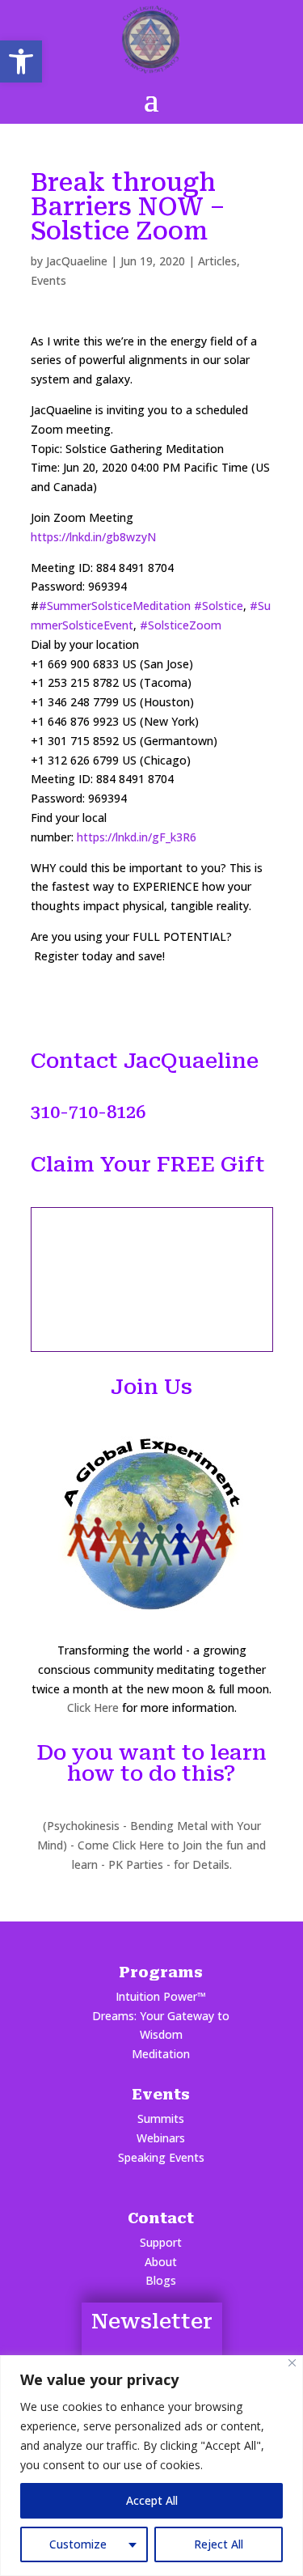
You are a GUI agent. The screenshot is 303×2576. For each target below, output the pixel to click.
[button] (21, 61)
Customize (78, 2544)
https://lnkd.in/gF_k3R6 (137, 837)
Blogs (161, 2280)
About (161, 2262)
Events (48, 280)
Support (161, 2242)
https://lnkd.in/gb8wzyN (93, 537)
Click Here (93, 1707)
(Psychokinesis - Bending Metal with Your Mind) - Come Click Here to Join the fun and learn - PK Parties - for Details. (151, 1845)
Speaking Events (161, 2157)
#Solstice (219, 606)
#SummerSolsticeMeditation (115, 606)
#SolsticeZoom (181, 625)
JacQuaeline (77, 261)
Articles (217, 261)
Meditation (161, 2054)
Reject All (219, 2544)
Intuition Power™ (161, 1996)
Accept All (152, 2500)
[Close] (292, 2363)
